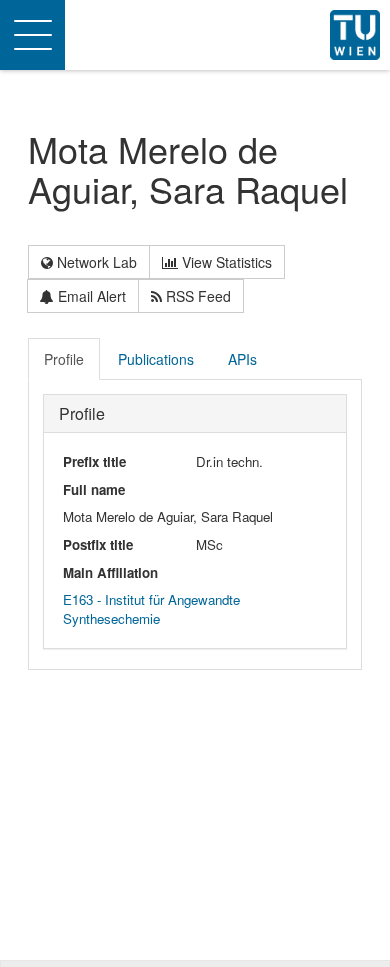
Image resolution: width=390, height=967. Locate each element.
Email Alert (90, 296)
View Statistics (225, 262)
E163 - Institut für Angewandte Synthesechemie (151, 609)
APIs (242, 359)
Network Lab (95, 262)
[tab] (65, 359)
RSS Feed (196, 296)
